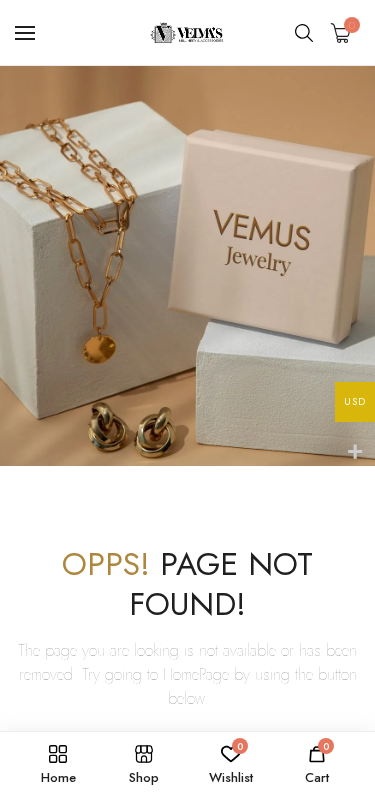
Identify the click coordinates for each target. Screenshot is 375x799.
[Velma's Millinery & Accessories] (188, 32)
